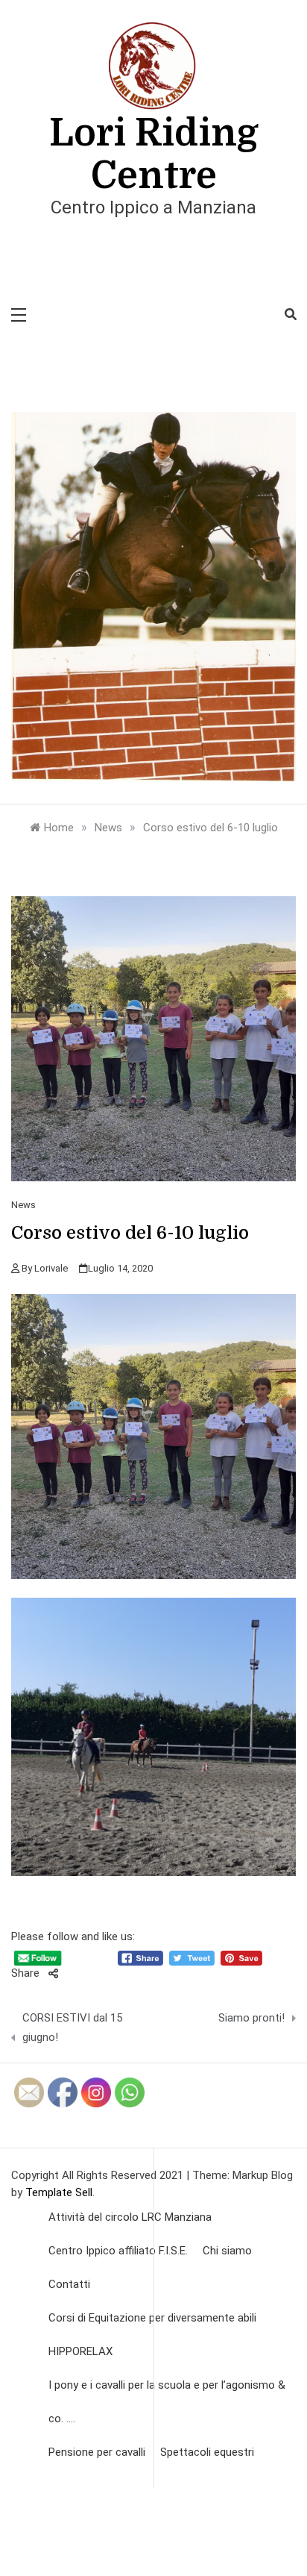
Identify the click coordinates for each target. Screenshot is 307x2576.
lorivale (51, 1268)
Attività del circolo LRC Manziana (130, 2217)
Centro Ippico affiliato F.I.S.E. (118, 2251)
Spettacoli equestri (207, 2452)
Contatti (69, 2284)
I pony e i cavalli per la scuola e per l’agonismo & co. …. (167, 2402)
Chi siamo (227, 2251)
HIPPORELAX (80, 2351)
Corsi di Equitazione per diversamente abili (152, 2318)
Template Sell (59, 2192)
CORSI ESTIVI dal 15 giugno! (72, 2028)
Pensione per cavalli (97, 2452)
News (23, 1205)
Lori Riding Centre (154, 154)
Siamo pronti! (251, 2018)
